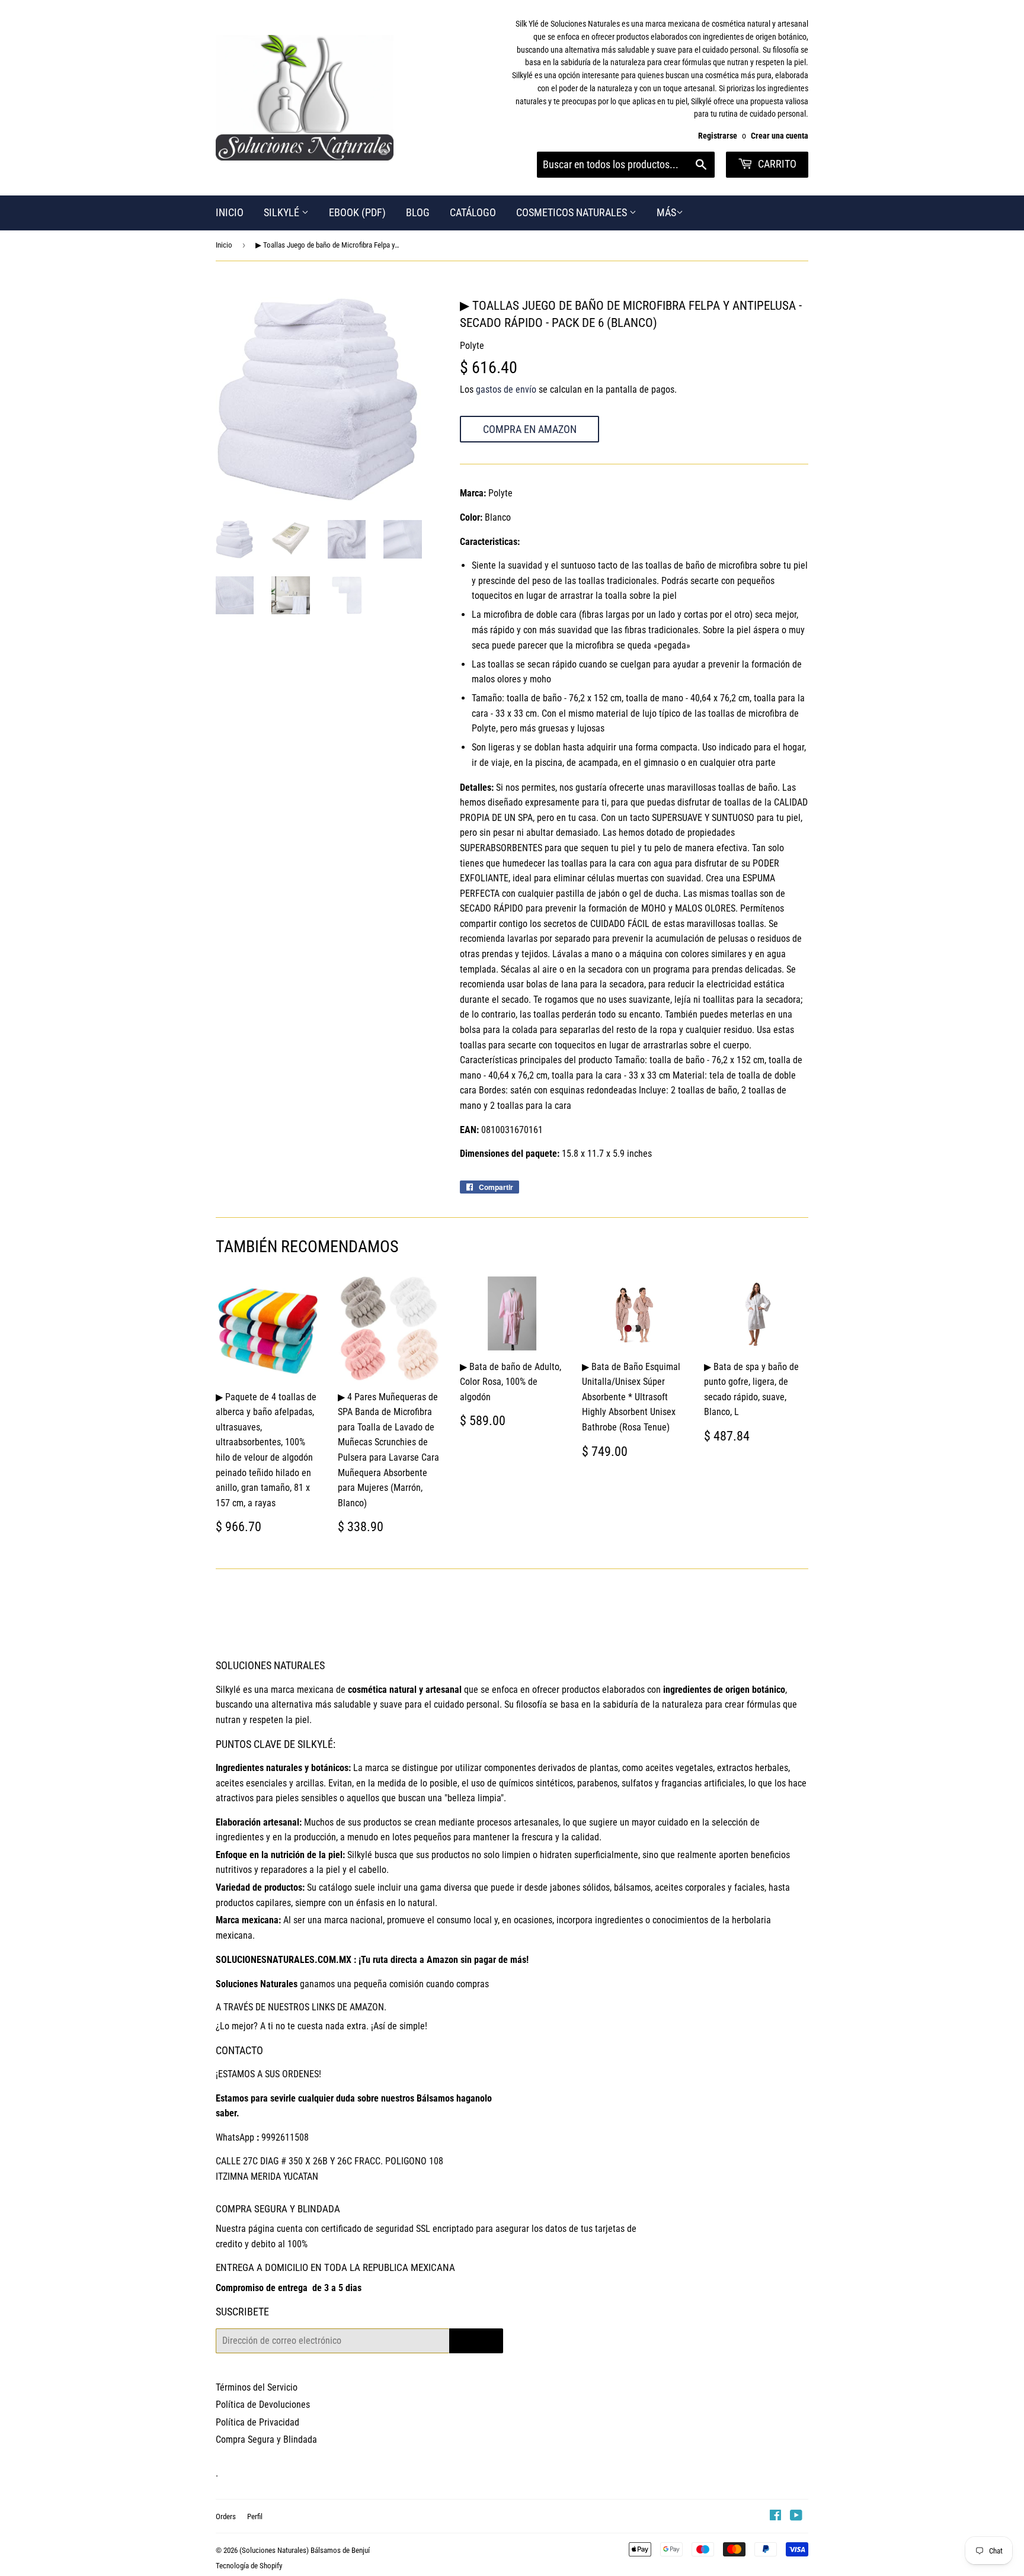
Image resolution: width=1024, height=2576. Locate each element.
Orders (226, 2516)
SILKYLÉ (283, 212)
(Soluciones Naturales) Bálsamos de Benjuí (305, 2550)
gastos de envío (506, 389)
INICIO (230, 212)
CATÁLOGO (473, 212)
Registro (476, 2341)
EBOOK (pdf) (357, 212)
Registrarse (718, 136)
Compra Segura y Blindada (266, 2439)
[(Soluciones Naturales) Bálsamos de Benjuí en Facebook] (775, 2516)
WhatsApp (235, 2137)
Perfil (255, 2516)
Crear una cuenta (780, 136)
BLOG (418, 212)
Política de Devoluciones (263, 2405)
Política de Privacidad (257, 2422)
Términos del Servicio (257, 2387)
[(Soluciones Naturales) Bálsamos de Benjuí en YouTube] (796, 2516)
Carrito (776, 164)
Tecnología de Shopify (249, 2566)
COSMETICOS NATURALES (573, 212)
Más (666, 212)
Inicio (224, 245)
